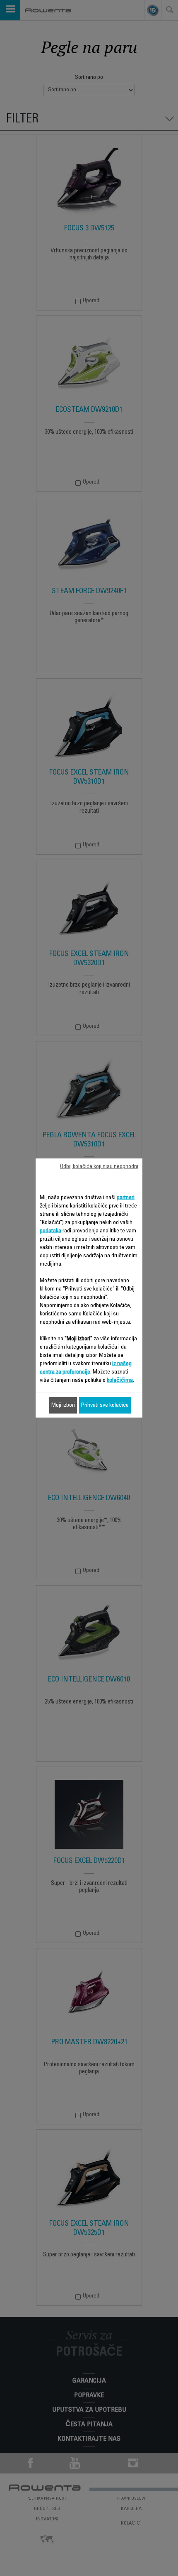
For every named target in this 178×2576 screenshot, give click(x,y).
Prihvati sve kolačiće (105, 1405)
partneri (126, 1198)
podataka (51, 1231)
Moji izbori (63, 1405)
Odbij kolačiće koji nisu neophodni (99, 1167)
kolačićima (120, 1381)
